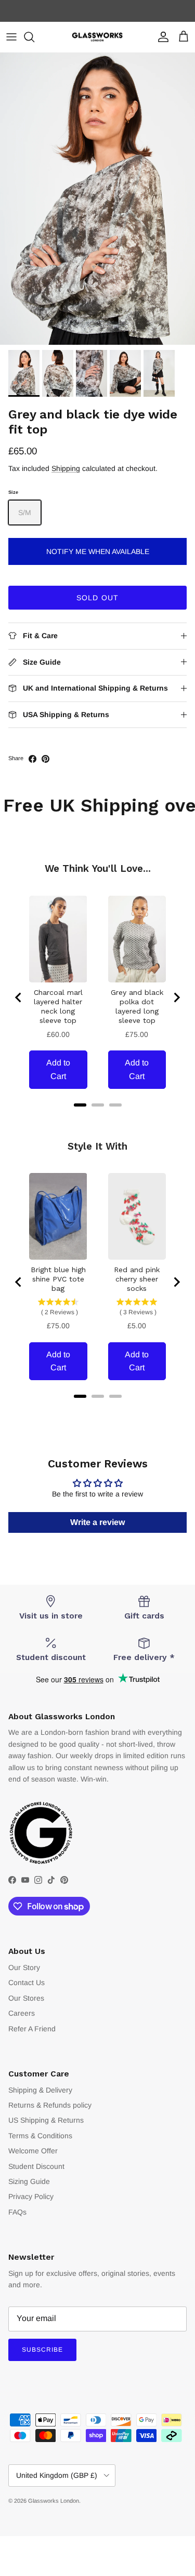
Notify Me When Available (98, 551)
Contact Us (27, 1982)
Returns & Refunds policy (50, 2105)
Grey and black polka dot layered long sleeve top (137, 1006)
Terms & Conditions (40, 2136)
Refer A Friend (32, 2029)
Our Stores (26, 1998)
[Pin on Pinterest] (45, 759)
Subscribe (42, 2350)
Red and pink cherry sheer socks (137, 1279)
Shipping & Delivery (40, 2090)
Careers (22, 2013)
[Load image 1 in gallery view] (97, 199)
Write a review (97, 1522)
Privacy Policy (31, 2196)
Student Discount (36, 2166)
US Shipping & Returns (46, 2120)
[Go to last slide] (19, 997)
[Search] (34, 37)
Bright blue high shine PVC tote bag (58, 1279)
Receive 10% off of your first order (98, 11)
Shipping (66, 468)
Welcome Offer (33, 2151)
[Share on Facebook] (32, 759)
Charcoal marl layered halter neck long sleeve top (58, 1006)
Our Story (24, 1967)
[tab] (80, 1105)
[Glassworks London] (98, 37)
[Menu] (11, 37)
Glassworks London (54, 2501)
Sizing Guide (29, 2181)
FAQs (17, 2212)
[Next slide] (176, 997)
